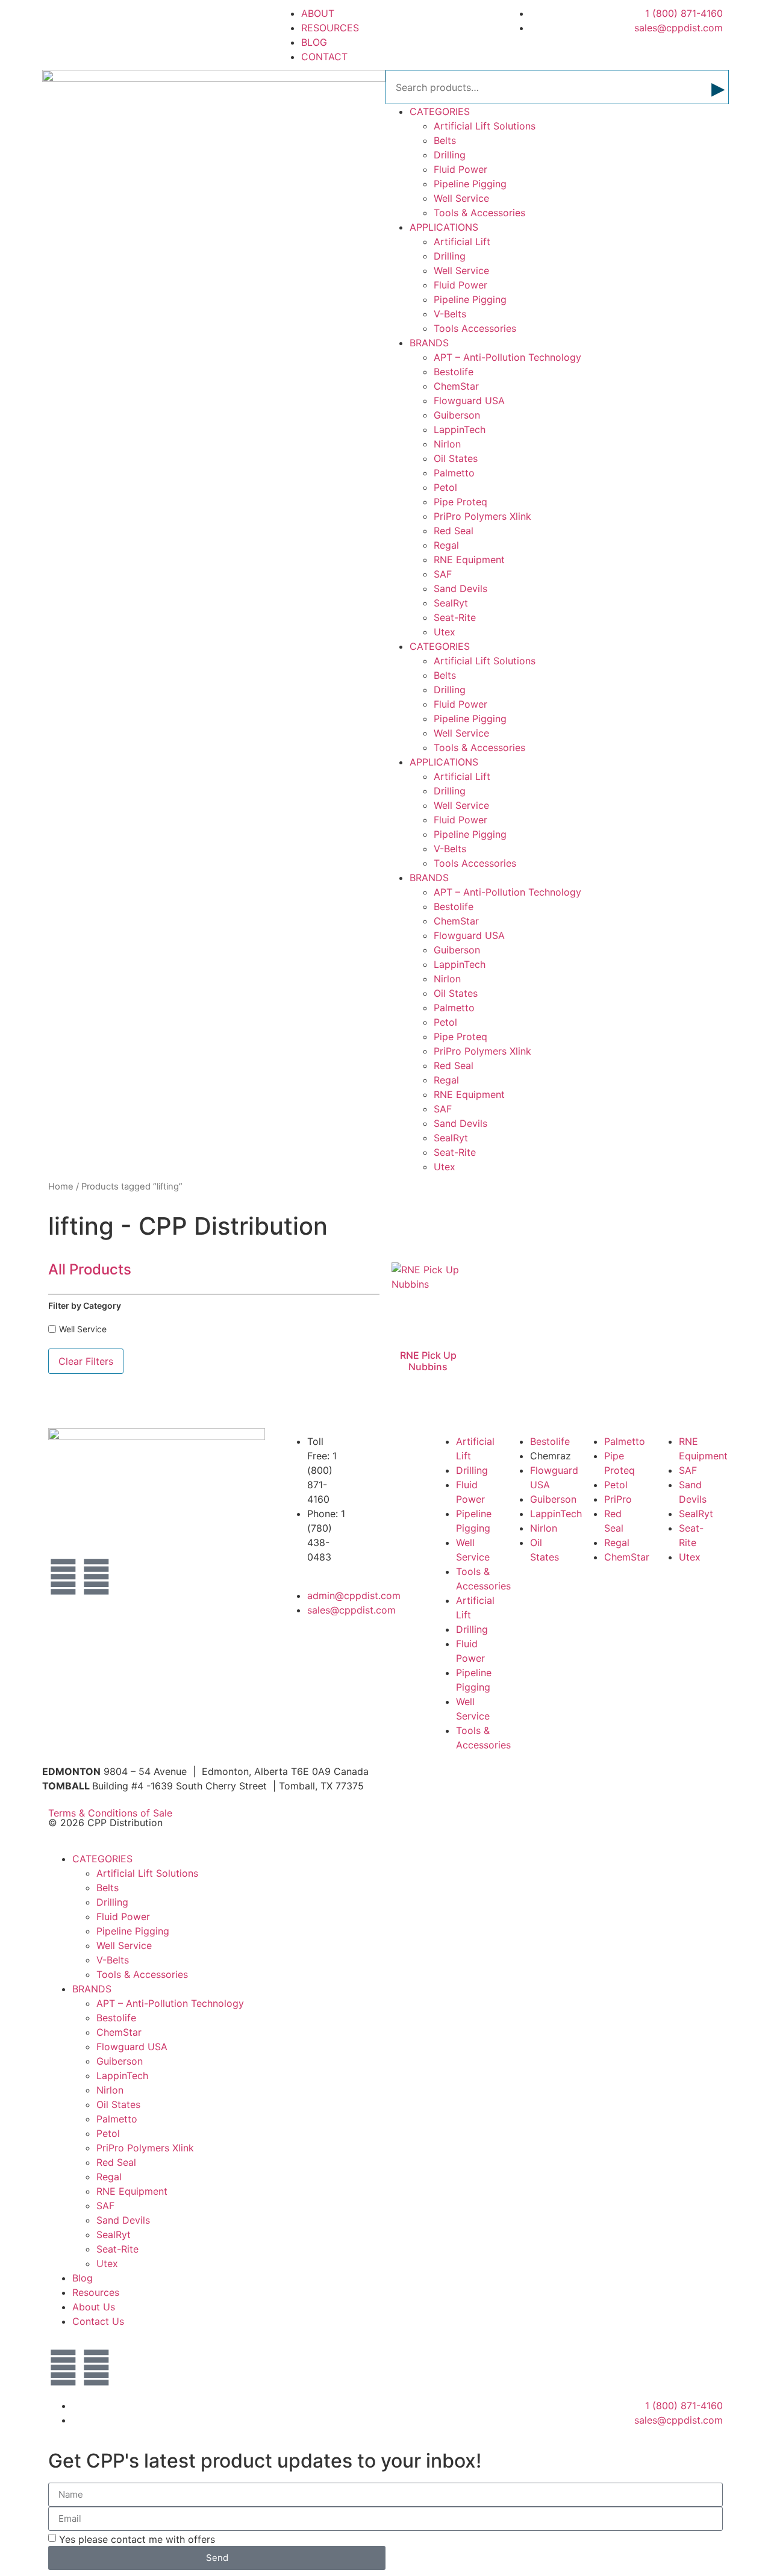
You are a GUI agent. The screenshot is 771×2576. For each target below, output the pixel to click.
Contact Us (98, 2321)
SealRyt (451, 603)
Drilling (450, 155)
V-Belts (450, 314)
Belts (445, 140)
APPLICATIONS (444, 227)
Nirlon (447, 444)
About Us (94, 2307)
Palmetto (454, 473)
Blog (83, 2278)
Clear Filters (86, 1361)
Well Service (461, 198)
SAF (443, 574)
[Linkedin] (96, 1577)
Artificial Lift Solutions (485, 126)
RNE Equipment (469, 560)
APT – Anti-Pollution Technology (507, 357)
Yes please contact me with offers (137, 2539)
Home (61, 1187)
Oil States (456, 458)
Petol (445, 487)
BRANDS (429, 343)
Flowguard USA (469, 401)
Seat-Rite (455, 617)
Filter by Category (85, 1305)
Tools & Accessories (479, 213)
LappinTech (460, 429)
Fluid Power (460, 169)
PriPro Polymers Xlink (482, 516)
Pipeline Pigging (470, 184)
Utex (445, 632)
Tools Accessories (475, 328)
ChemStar (456, 386)
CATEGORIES (440, 111)
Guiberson (457, 415)
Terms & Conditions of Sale (115, 1813)
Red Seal (454, 531)
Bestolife (454, 372)
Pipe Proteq (460, 502)
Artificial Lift (462, 242)
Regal (446, 545)
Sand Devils (460, 588)
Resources (96, 2292)
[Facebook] (63, 1577)
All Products (90, 1269)
